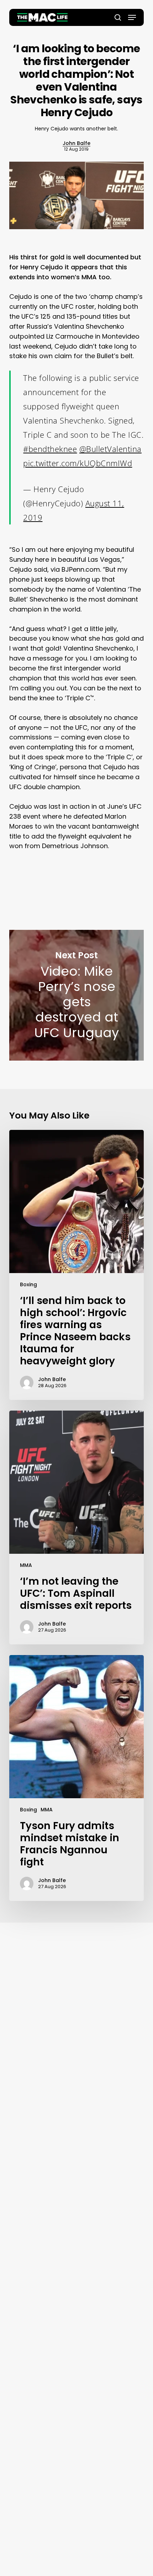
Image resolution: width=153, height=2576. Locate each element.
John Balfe (76, 143)
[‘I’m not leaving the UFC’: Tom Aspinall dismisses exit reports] (76, 1527)
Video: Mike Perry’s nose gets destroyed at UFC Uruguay (76, 995)
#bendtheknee (50, 449)
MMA (26, 1565)
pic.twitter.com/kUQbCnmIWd (78, 463)
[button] (132, 17)
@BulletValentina (110, 449)
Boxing (28, 1284)
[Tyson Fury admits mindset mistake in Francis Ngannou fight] (76, 1778)
